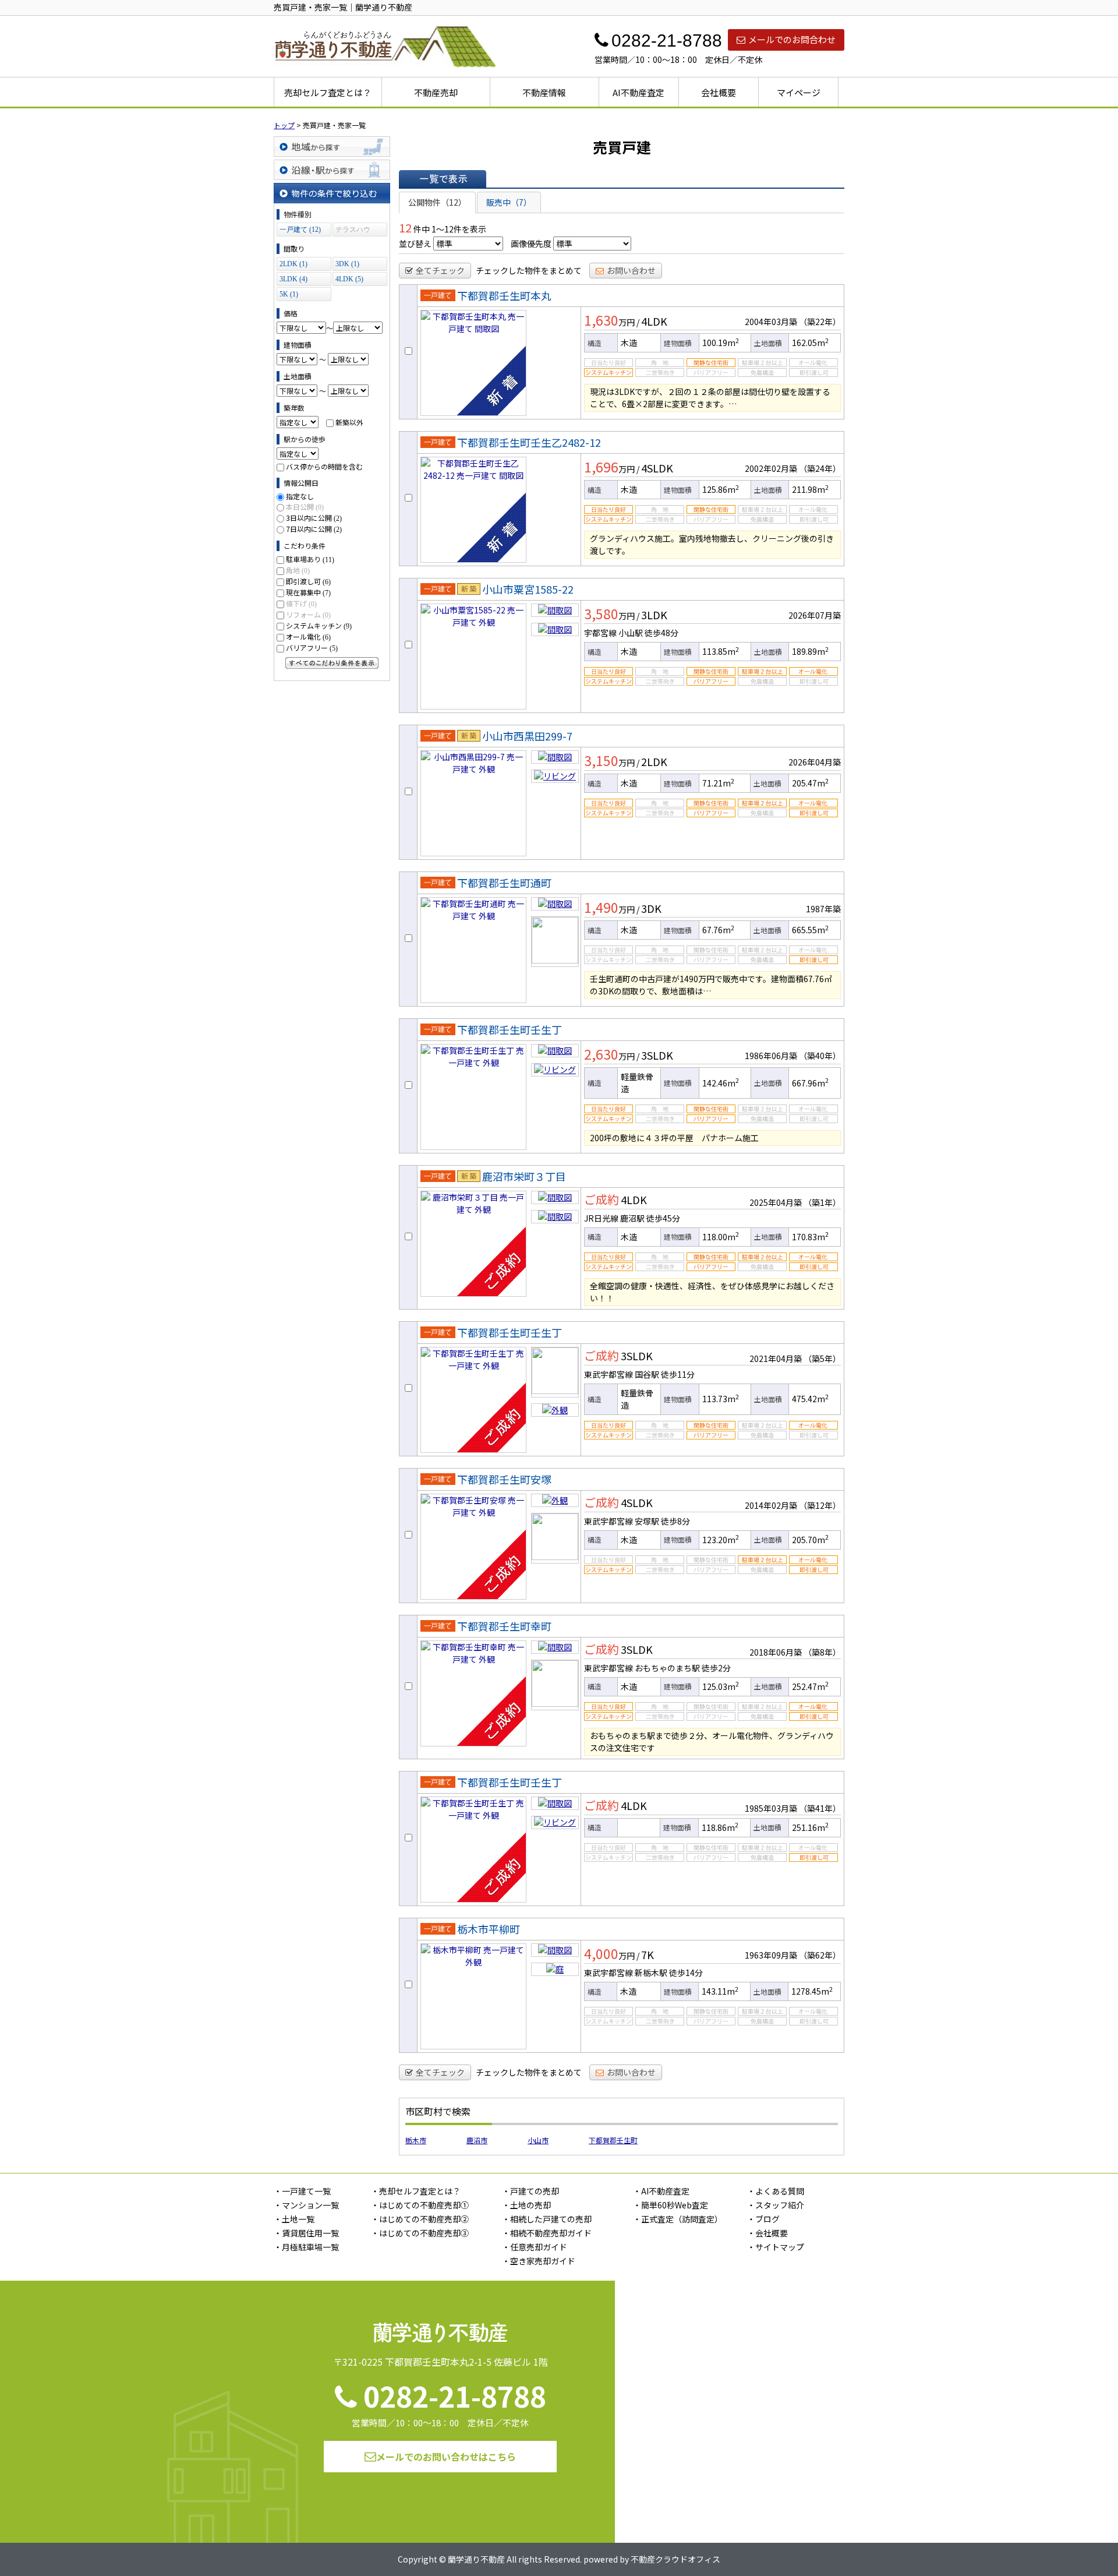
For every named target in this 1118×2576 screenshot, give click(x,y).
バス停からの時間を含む (324, 466)
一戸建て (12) (300, 230)
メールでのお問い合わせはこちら (446, 2457)
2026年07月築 (815, 615)
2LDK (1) (293, 264)
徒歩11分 (678, 1374)
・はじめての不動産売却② (420, 2219)
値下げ (301, 603)
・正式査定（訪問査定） (678, 2219)
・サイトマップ (776, 2247)
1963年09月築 (771, 1955)
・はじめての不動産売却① (420, 2205)
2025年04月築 (776, 1202)
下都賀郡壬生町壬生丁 (510, 1029)
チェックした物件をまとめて (529, 270)
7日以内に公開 (314, 529)
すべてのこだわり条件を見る (332, 663)
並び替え (415, 244)
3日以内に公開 (314, 518)
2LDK (654, 761)
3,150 (601, 760)
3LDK (654, 615)
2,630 (601, 1054)
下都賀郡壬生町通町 (504, 883)
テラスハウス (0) (353, 231)
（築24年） (820, 468)
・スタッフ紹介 (776, 2205)
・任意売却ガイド (535, 2247)
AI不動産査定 (638, 92)
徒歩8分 (675, 1521)
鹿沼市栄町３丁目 (524, 1176)
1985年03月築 (771, 1808)
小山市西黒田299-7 (527, 736)
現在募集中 (308, 592)
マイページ (799, 92)
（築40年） (820, 1056)
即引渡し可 (308, 581)
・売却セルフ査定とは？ (416, 2191)
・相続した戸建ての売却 (547, 2219)
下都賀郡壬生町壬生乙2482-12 (529, 442)
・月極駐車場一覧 (306, 2247)
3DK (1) (347, 264)
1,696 (601, 467)
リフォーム (308, 614)
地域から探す (332, 147)
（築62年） (820, 1955)
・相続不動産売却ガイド (547, 2233)
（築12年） (820, 1505)
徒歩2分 (716, 1668)
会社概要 (719, 92)
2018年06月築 (776, 1652)
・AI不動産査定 (661, 2191)
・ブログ (763, 2219)
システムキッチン (319, 625)
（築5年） (822, 1358)
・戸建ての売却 (530, 2191)
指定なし (300, 496)
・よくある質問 (776, 2191)
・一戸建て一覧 (302, 2191)
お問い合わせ (631, 270)
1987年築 (823, 909)
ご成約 (602, 1199)
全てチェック (440, 270)
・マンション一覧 (306, 2205)
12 (405, 227)
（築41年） (820, 1808)
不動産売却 (436, 92)
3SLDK (657, 1055)
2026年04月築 (815, 762)
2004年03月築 (771, 322)
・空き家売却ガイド (539, 2261)
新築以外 (349, 422)
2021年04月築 (776, 1358)
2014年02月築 (771, 1505)
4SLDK (657, 468)
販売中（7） (509, 202)
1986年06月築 (771, 1056)
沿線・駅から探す (332, 170)
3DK (651, 908)
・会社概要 (767, 2233)
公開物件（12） (437, 202)
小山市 (538, 2140)
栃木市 (416, 2140)
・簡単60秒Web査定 (671, 2205)
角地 (298, 570)
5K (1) (289, 294)
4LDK (654, 321)
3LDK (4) (293, 279)
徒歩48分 (661, 633)
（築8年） (822, 1652)
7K (648, 1954)
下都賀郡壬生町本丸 (504, 295)
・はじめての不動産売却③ (420, 2233)
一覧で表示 (443, 179)
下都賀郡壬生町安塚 (504, 1479)
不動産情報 (544, 92)
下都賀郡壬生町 (613, 2140)
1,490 (601, 907)
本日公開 (305, 507)
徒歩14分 (686, 1972)
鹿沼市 (477, 2140)
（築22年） (820, 322)
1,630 (601, 320)
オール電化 (308, 636)
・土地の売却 (526, 2205)
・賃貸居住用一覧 (306, 2233)
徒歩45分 (663, 1218)
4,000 (601, 1953)
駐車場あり (310, 559)
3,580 (601, 613)
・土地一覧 (294, 2219)
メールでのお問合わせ (792, 39)
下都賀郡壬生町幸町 (504, 1626)
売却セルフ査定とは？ (328, 92)
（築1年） (822, 1202)
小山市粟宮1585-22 (528, 589)
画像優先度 (531, 244)
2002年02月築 (771, 468)
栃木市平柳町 (489, 1929)
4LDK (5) (349, 279)
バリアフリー (312, 647)
